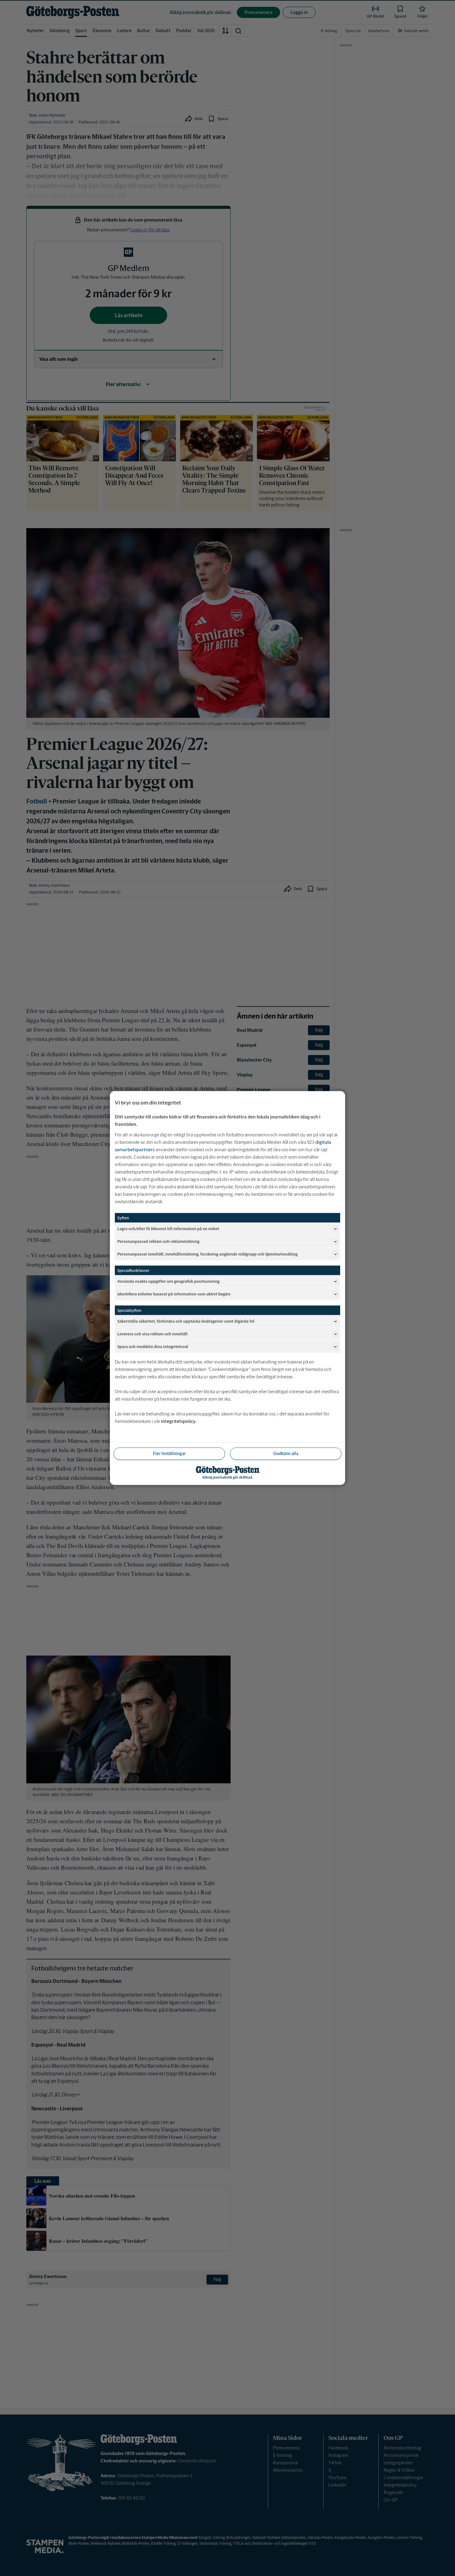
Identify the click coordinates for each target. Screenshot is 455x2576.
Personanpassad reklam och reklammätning (158, 1241)
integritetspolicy (178, 1421)
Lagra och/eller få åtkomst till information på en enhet (168, 1228)
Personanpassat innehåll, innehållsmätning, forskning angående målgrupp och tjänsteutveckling (207, 1254)
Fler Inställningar (169, 1454)
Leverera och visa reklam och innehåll (152, 1334)
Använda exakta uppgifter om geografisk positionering (168, 1281)
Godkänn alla (286, 1454)
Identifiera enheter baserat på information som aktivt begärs (174, 1294)
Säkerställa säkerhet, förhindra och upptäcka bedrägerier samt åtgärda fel (186, 1321)
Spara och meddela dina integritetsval (153, 1346)
